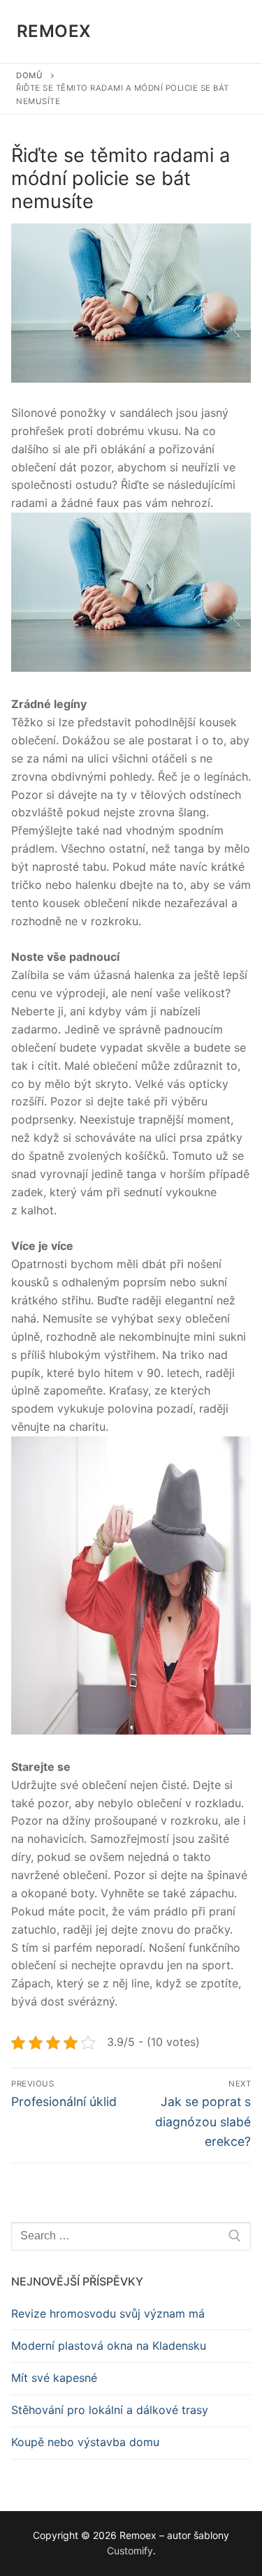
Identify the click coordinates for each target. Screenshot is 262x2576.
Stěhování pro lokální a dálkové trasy (110, 2410)
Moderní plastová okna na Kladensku (109, 2346)
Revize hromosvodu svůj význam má (108, 2313)
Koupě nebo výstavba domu (85, 2442)
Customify (130, 2551)
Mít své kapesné (54, 2378)
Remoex (54, 31)
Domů (29, 75)
